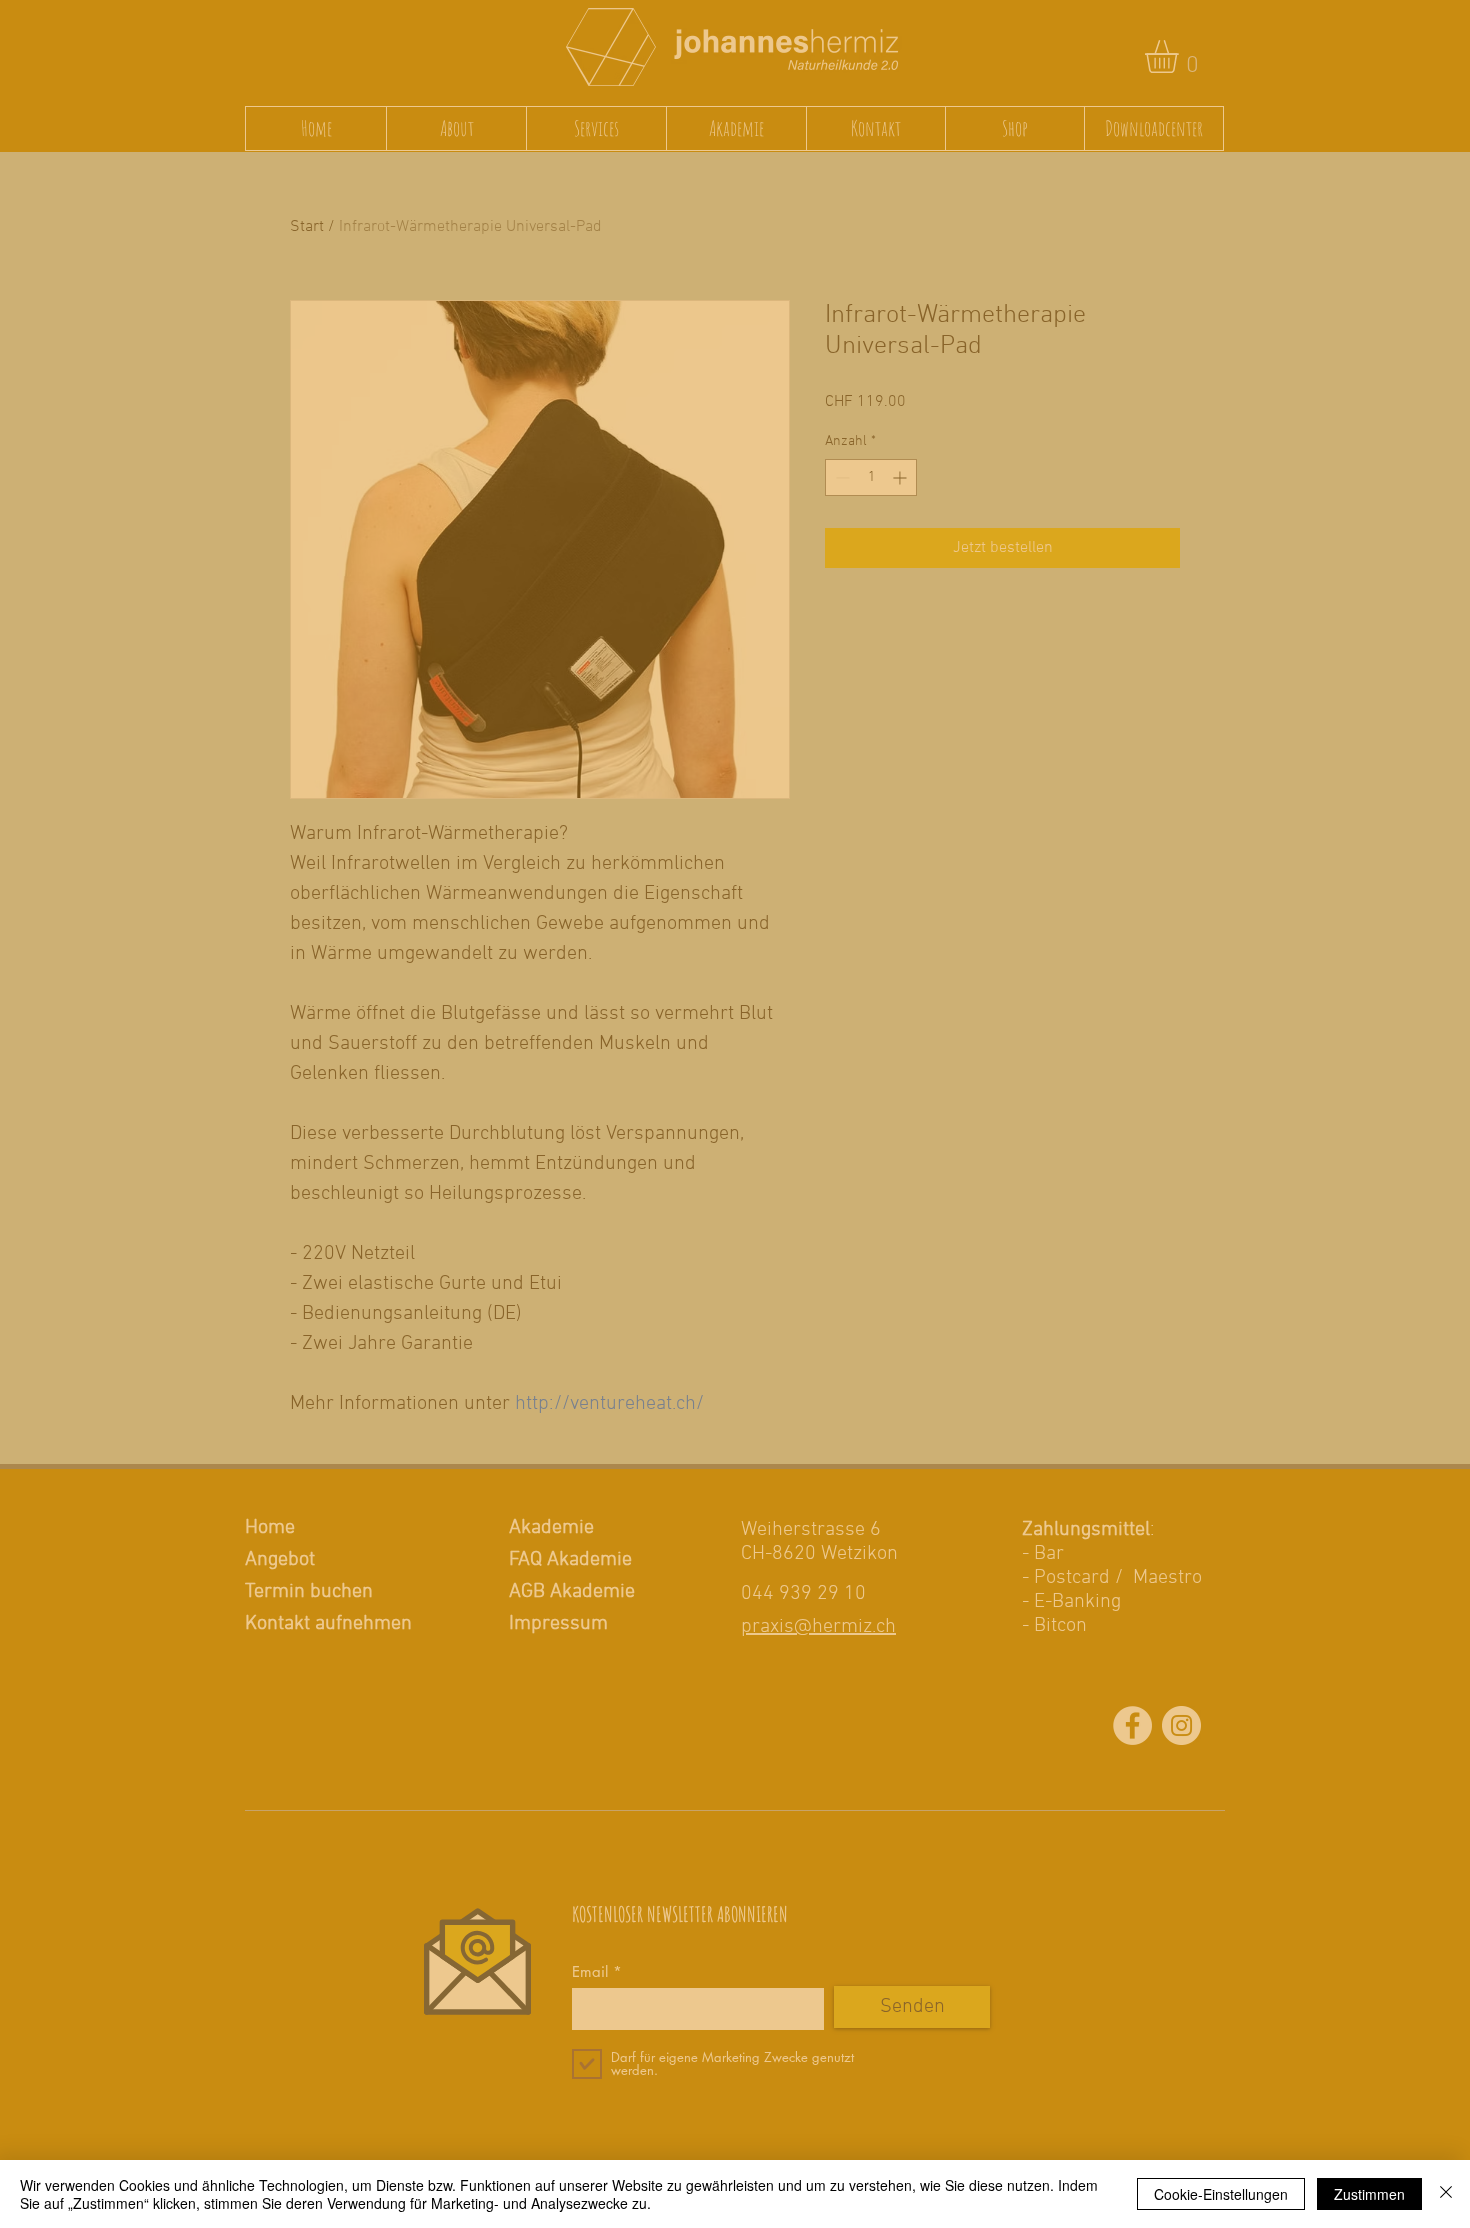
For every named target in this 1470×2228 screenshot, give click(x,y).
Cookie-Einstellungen (1221, 2194)
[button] (1061, 1251)
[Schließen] (1446, 2194)
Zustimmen (1369, 2194)
